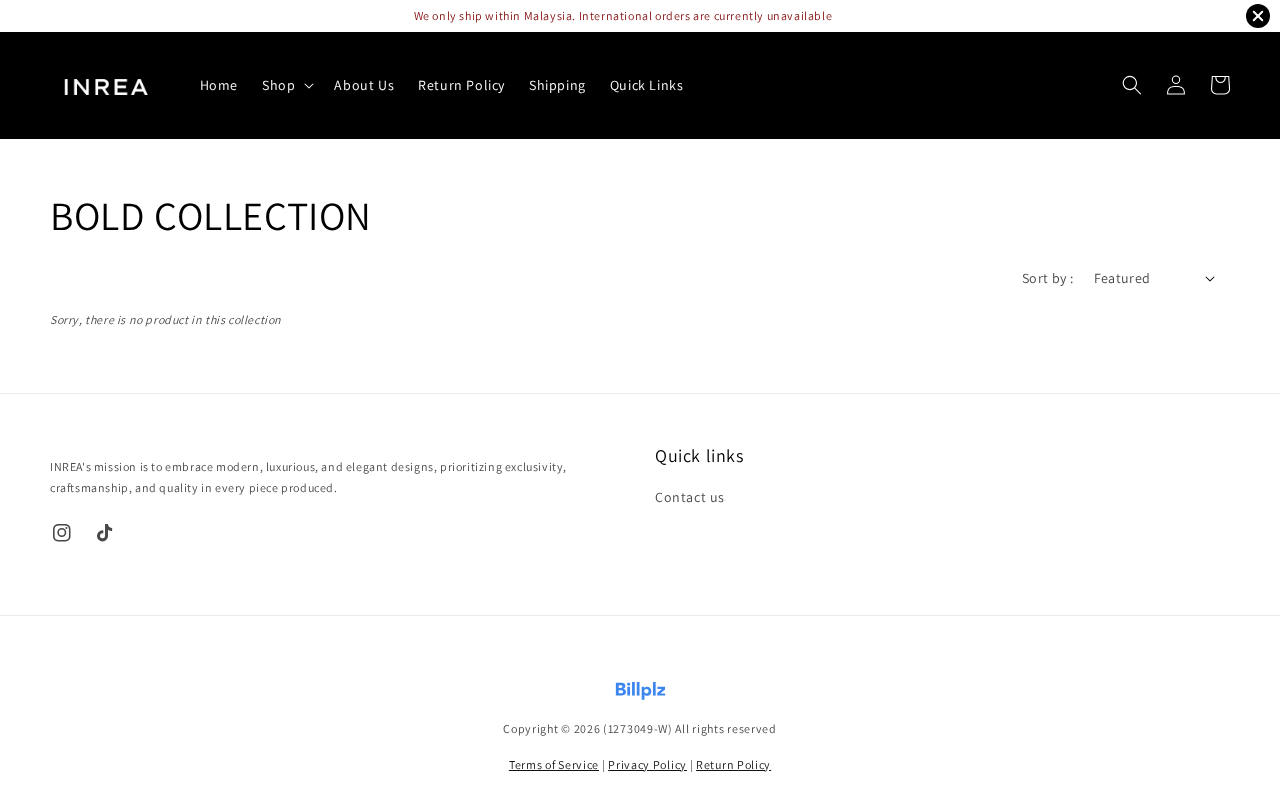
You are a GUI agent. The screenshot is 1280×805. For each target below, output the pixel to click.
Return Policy (461, 85)
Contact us (690, 497)
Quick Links (647, 85)
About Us (364, 85)
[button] (1132, 85)
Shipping (557, 85)
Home (219, 85)
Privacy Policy (647, 764)
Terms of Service (554, 764)
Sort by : (1048, 278)
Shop (278, 85)
